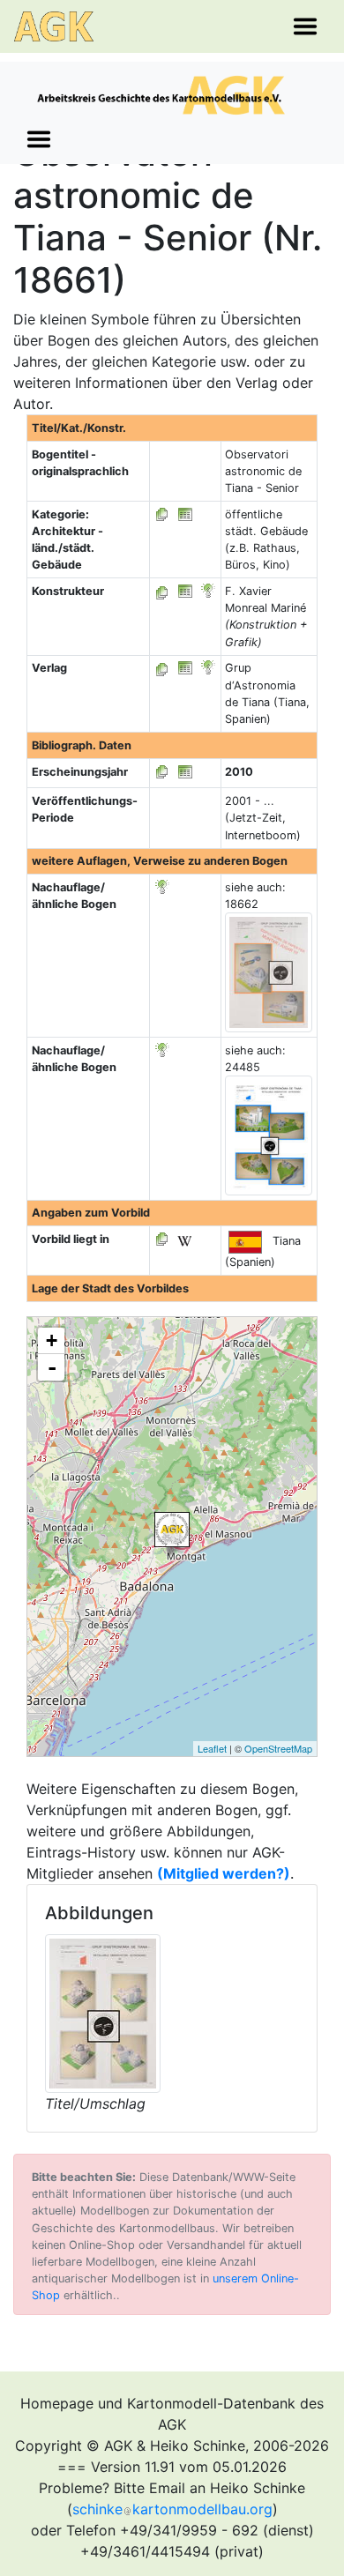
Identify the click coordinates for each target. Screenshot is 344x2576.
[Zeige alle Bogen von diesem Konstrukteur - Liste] (162, 591)
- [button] (52, 1367)
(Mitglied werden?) (224, 1873)
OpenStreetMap (278, 1748)
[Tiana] (172, 1530)
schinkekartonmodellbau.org (172, 2509)
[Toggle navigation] (305, 26)
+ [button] (52, 1340)
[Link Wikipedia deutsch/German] (184, 1239)
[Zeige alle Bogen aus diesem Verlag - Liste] (162, 668)
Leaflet (212, 1748)
